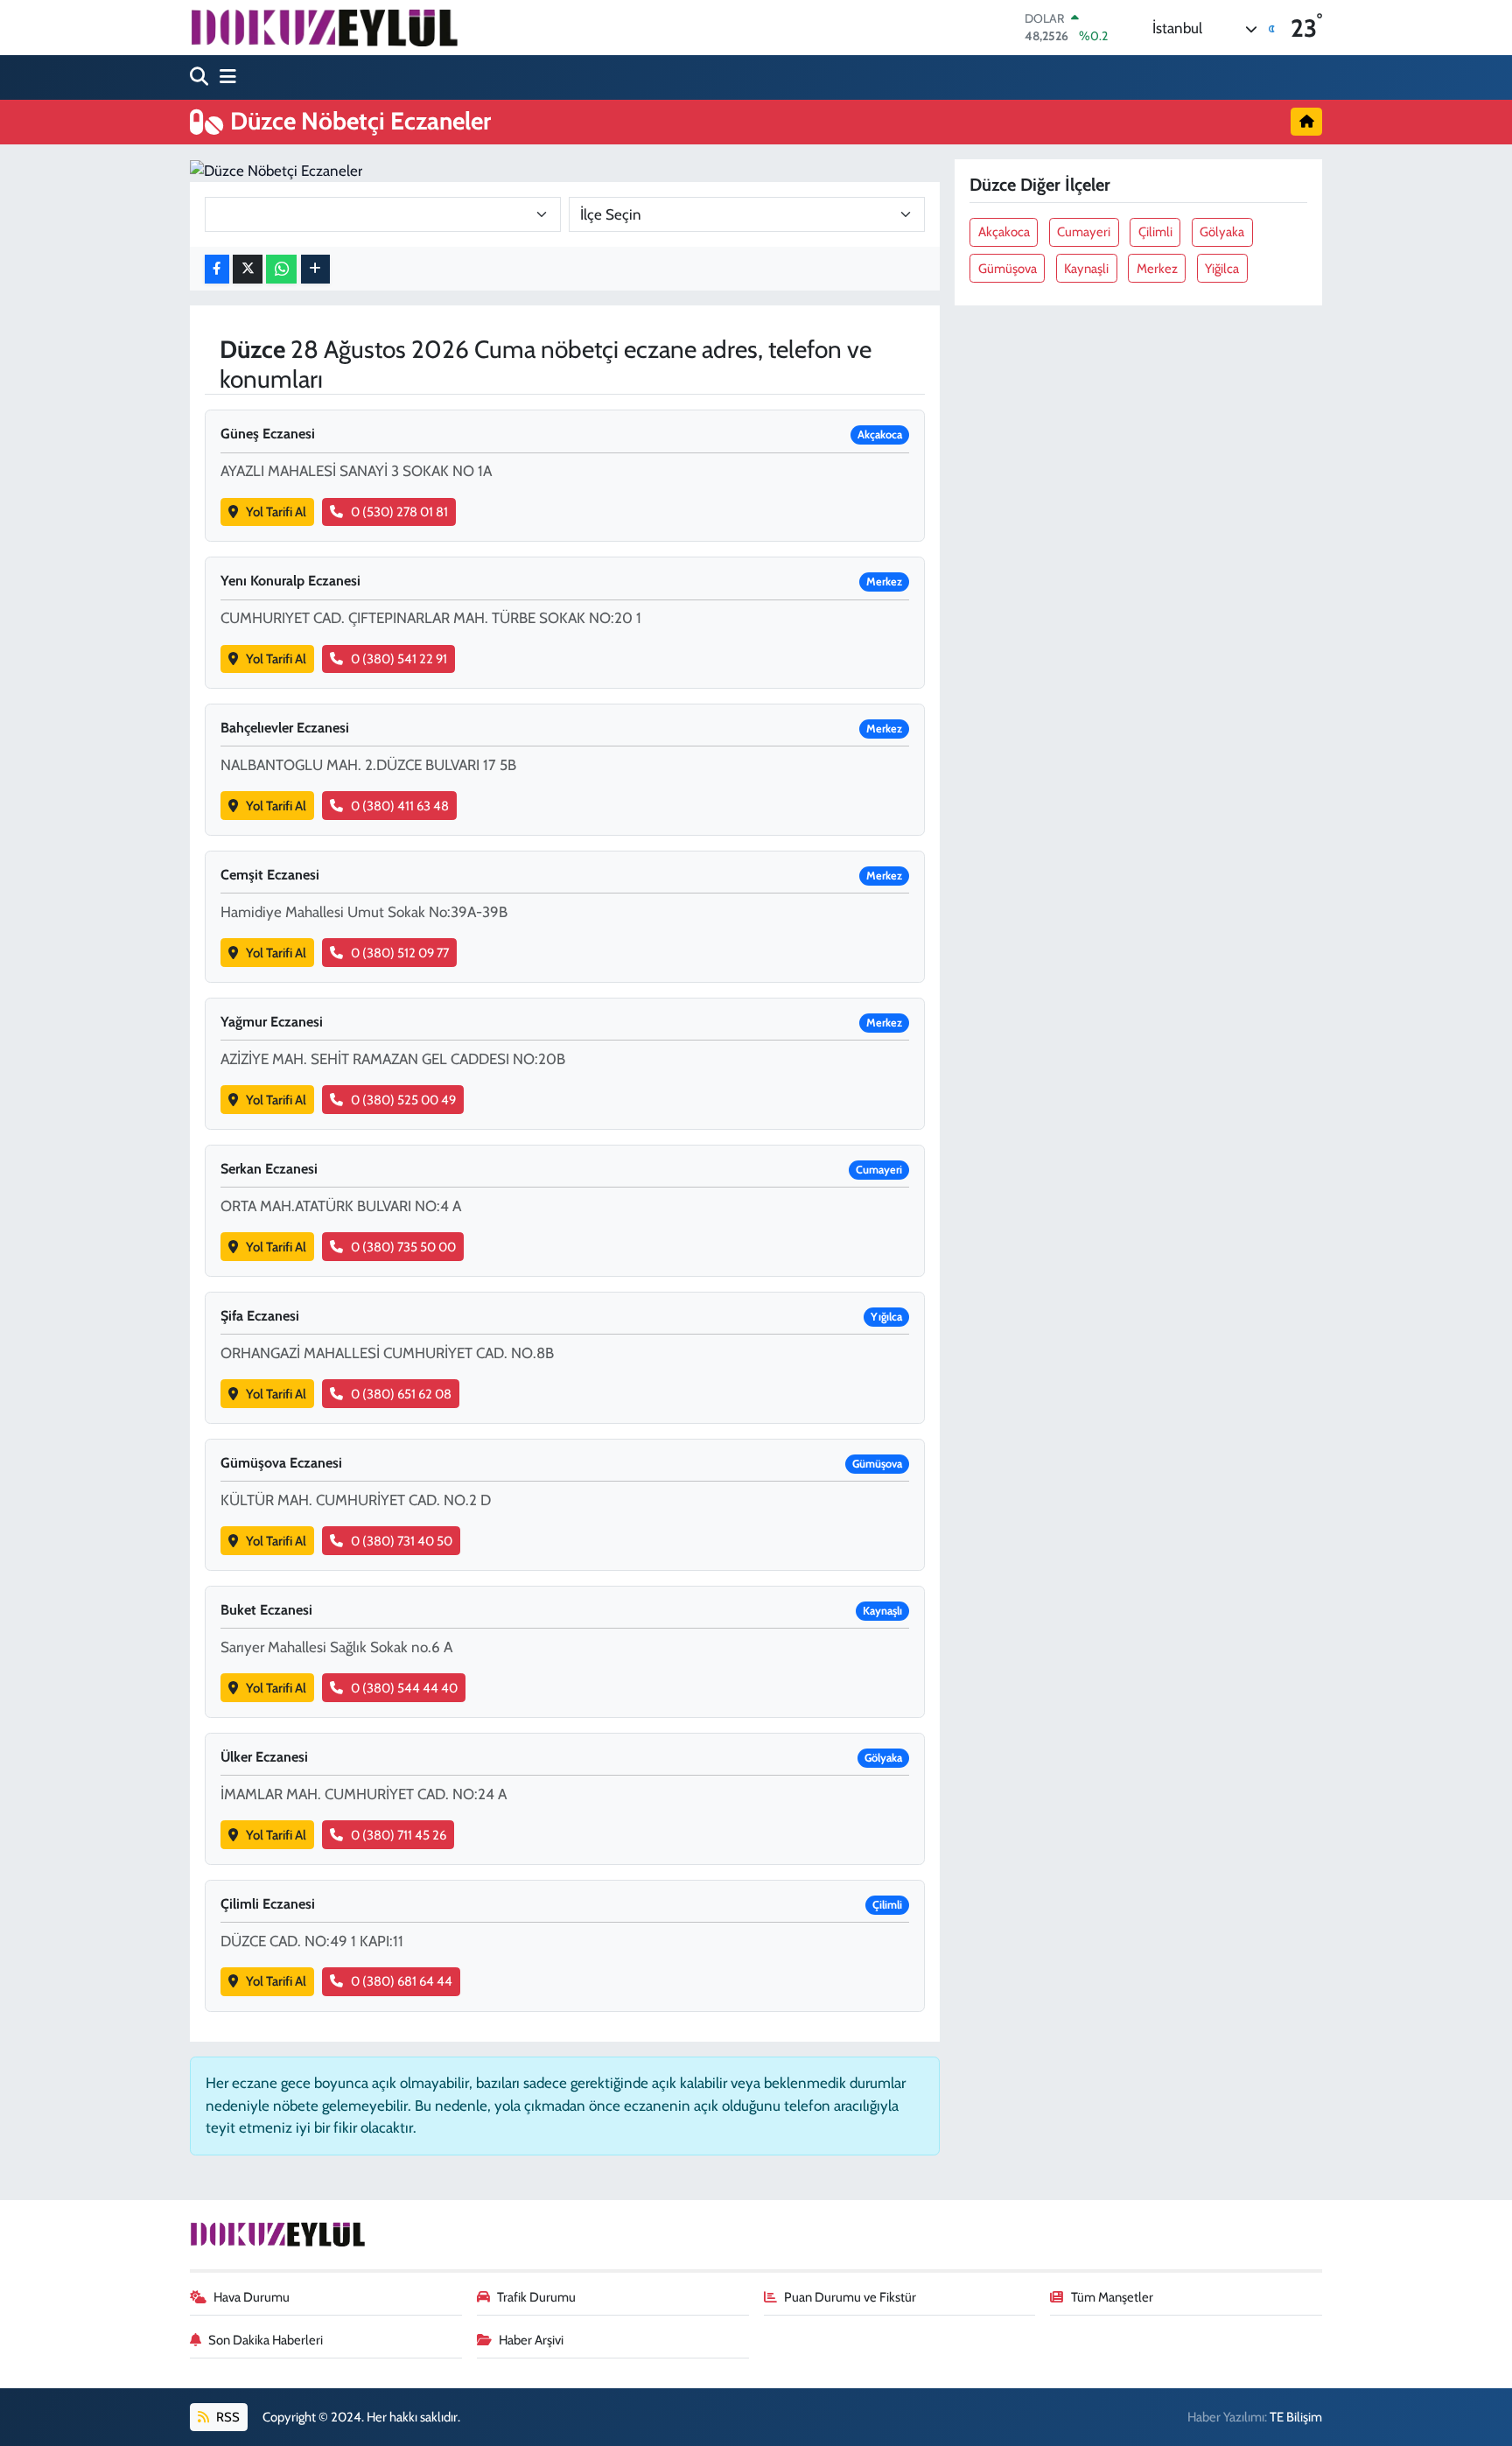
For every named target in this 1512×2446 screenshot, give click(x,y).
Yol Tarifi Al (276, 512)
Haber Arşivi (531, 2340)
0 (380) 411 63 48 (400, 806)
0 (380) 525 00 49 (403, 1100)
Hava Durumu (252, 2297)
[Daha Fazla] (315, 269)
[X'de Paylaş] (248, 269)
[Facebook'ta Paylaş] (217, 269)
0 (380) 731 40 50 (402, 1541)
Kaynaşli (1086, 269)
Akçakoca (1004, 232)
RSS (227, 2417)
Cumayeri (1084, 232)
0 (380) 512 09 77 (400, 953)
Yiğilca (1222, 269)
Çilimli (1155, 232)
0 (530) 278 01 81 (399, 512)
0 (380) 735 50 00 (403, 1247)
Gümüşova (1008, 269)
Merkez (1157, 269)
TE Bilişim (1296, 2417)
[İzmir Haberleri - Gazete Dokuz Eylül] (324, 27)
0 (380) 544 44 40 (404, 1688)
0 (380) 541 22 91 (399, 659)
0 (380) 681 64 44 (402, 1981)
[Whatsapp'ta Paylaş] (281, 269)
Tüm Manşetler (1112, 2297)
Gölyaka (1222, 232)
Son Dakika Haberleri (266, 2340)
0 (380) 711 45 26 (399, 1835)
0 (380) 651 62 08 (401, 1394)
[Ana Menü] (224, 77)
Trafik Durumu (536, 2297)
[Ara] (201, 77)
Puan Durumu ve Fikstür (850, 2297)
